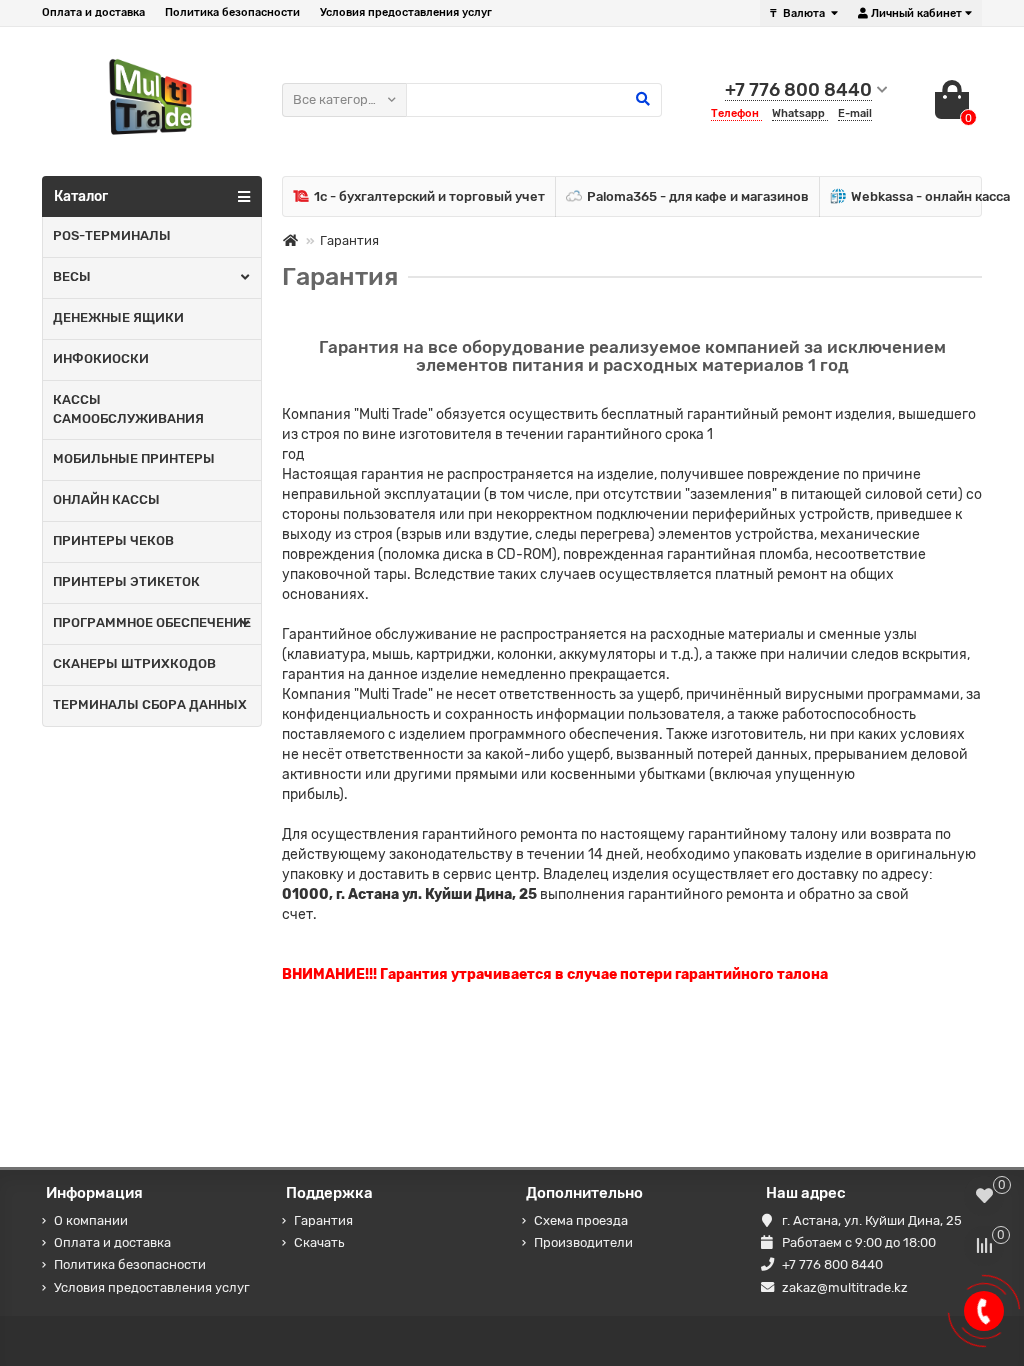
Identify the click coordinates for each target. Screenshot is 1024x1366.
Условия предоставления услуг (406, 12)
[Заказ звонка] (984, 1311)
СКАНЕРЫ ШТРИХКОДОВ (134, 663)
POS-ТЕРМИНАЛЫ (112, 235)
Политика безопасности (232, 12)
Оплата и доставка (93, 12)
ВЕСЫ (72, 276)
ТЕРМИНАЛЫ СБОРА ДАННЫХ (150, 704)
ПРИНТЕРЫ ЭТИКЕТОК (126, 581)
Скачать (319, 1242)
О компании (91, 1220)
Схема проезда (581, 1220)
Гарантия (323, 1220)
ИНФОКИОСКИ (101, 358)
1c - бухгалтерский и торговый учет (429, 196)
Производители (583, 1242)
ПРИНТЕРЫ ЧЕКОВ (113, 540)
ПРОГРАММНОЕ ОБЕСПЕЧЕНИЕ (152, 622)
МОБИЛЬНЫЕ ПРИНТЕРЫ (134, 458)
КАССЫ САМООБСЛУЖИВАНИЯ (128, 409)
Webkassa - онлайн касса (930, 196)
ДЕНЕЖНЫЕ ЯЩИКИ (118, 317)
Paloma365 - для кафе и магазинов (698, 196)
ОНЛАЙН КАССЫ (106, 499)
